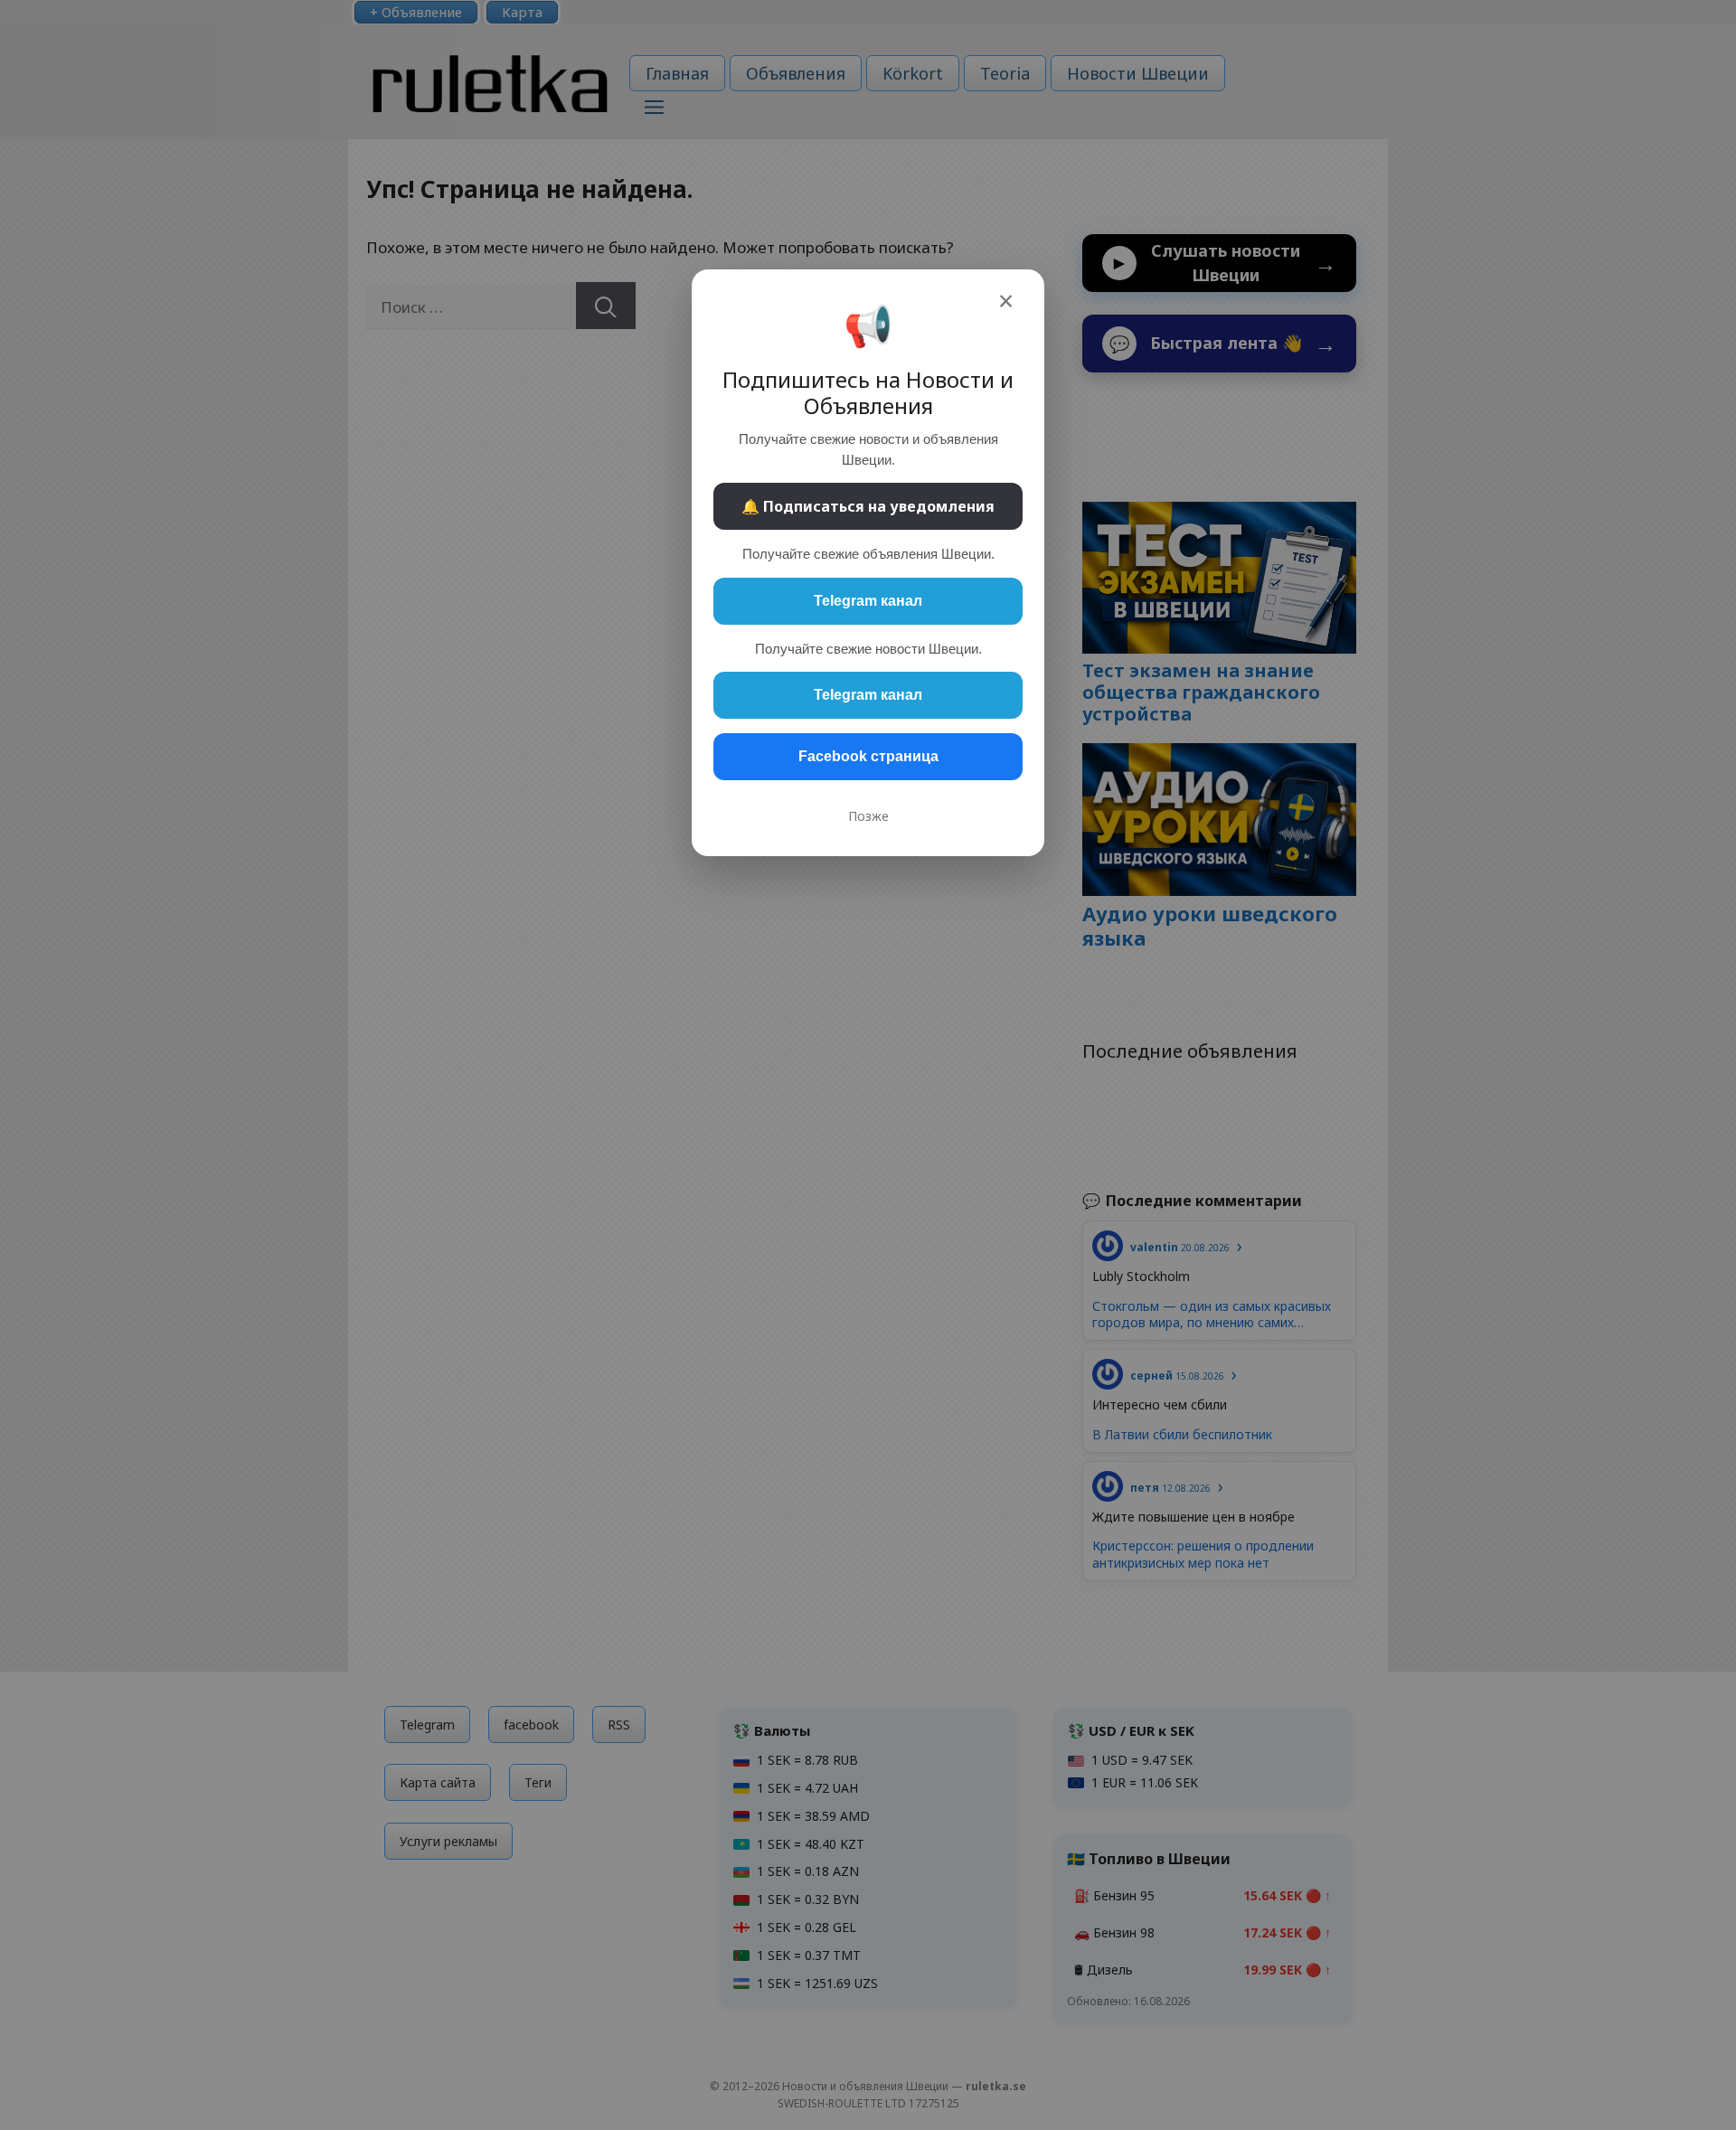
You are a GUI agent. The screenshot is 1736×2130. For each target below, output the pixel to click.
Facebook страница (868, 756)
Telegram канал (868, 601)
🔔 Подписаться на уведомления (868, 506)
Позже (868, 816)
